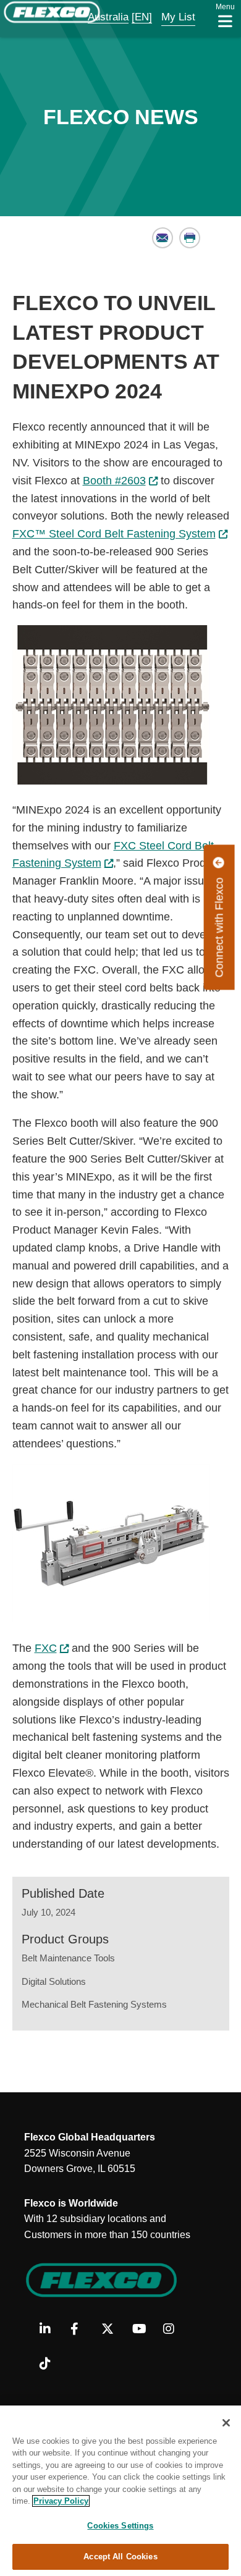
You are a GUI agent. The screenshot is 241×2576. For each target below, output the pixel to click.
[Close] (226, 2423)
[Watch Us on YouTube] (143, 2330)
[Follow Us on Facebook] (81, 2330)
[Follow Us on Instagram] (174, 2330)
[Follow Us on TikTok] (50, 2364)
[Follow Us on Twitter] (112, 2330)
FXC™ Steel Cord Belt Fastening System (114, 534)
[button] (100, 17)
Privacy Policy (61, 2501)
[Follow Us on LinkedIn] (50, 2330)
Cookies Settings (120, 2526)
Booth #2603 (114, 481)
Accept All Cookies (120, 2557)
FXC (46, 1648)
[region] (120, 2491)
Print (190, 238)
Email (163, 238)
